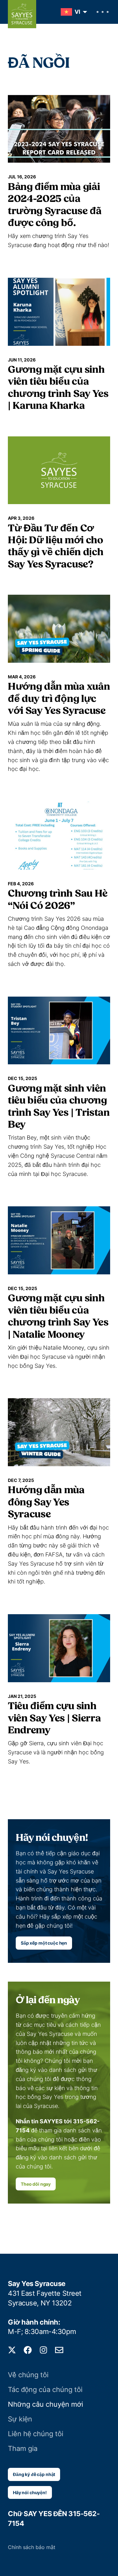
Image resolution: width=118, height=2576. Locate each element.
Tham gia (23, 2448)
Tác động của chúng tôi (45, 2389)
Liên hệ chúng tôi (36, 2434)
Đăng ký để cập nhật (34, 2474)
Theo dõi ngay (36, 2184)
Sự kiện (20, 2419)
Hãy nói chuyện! (30, 2492)
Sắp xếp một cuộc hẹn (44, 1943)
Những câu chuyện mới (45, 2404)
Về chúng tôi (28, 2375)
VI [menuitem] (77, 12)
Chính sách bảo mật (32, 2547)
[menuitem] (72, 12)
